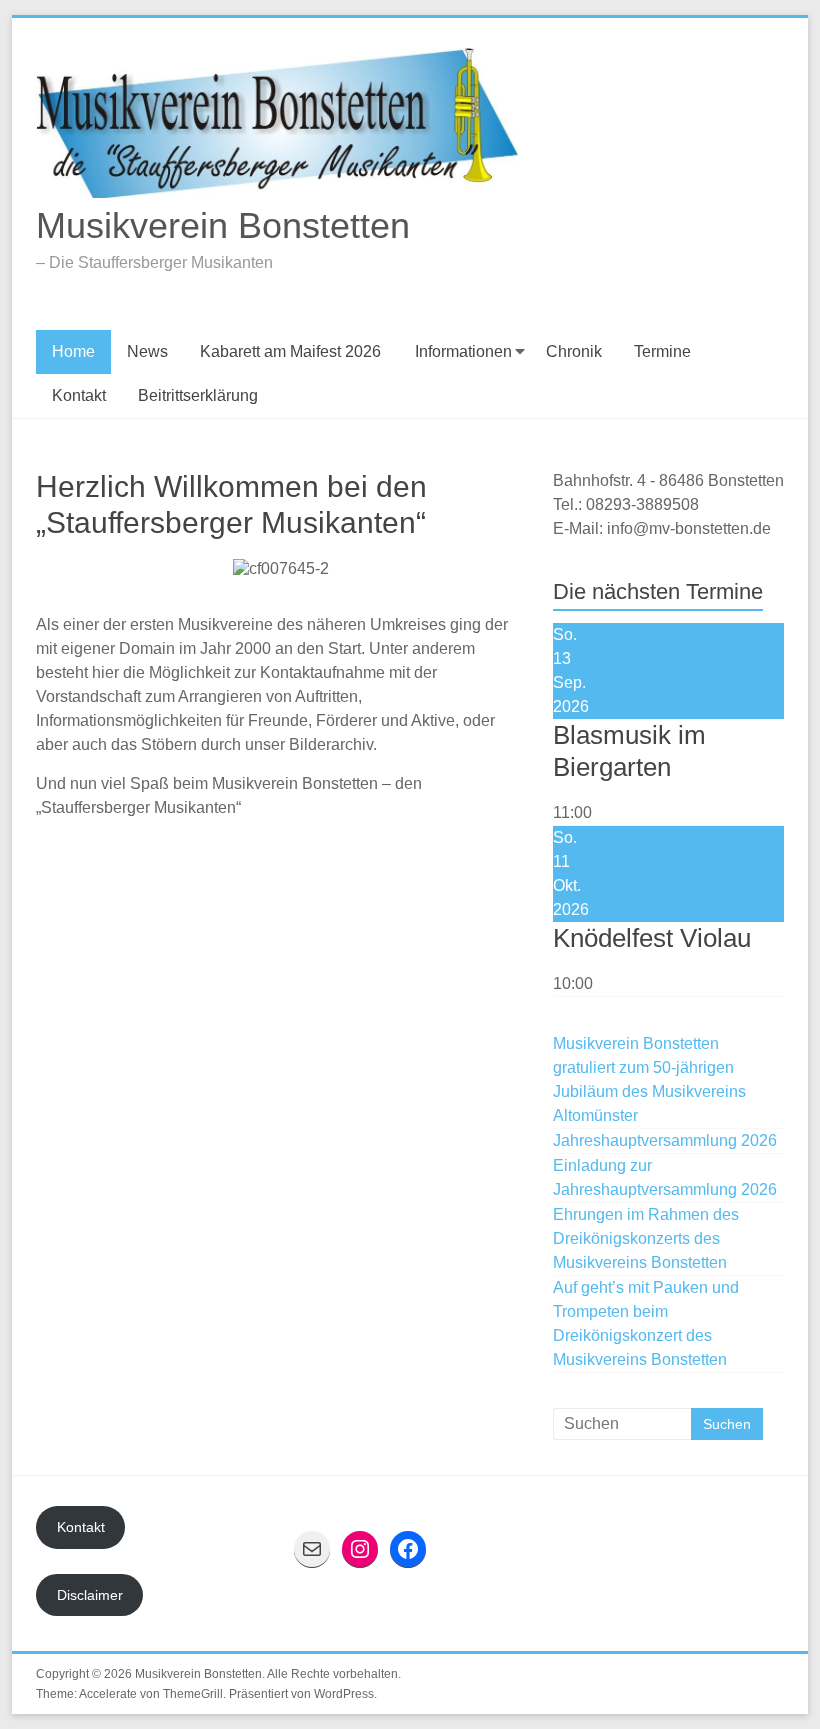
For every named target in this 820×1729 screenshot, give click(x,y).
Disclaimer (90, 1595)
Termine (662, 351)
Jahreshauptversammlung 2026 (665, 1140)
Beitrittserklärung (198, 395)
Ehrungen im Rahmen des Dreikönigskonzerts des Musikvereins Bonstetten (646, 1238)
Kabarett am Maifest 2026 (290, 351)
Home (73, 351)
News (147, 351)
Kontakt (79, 395)
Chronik (574, 351)
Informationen (463, 351)
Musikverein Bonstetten (223, 225)
